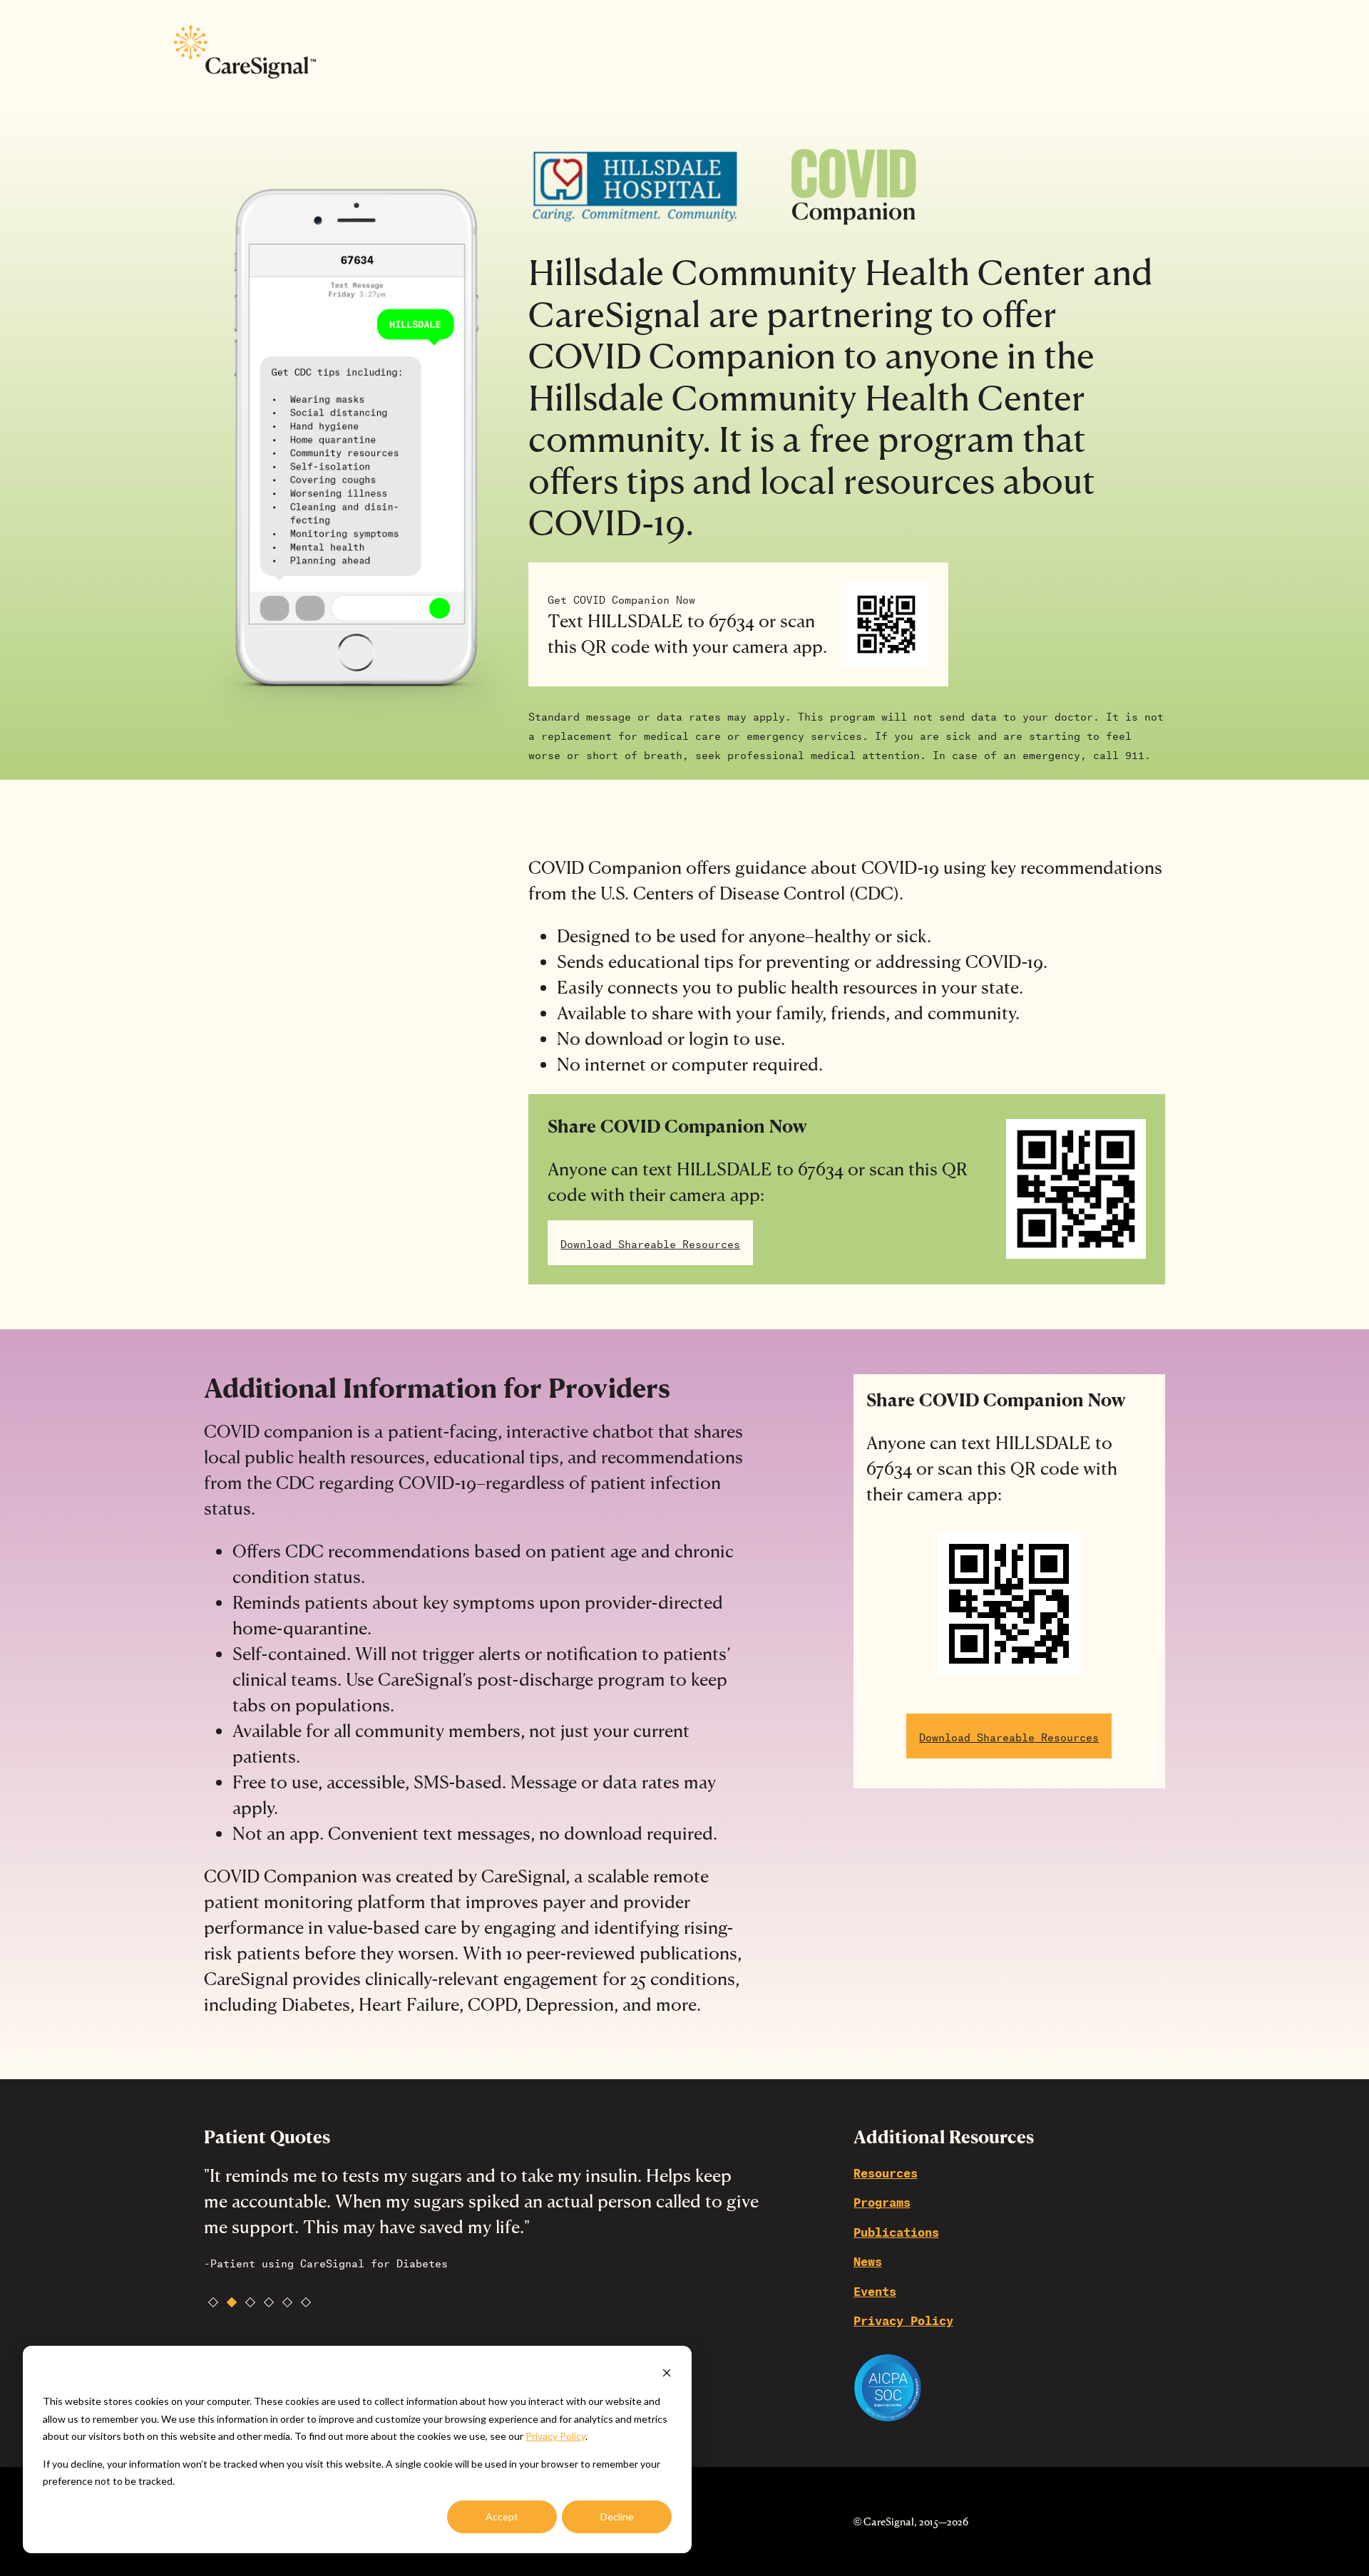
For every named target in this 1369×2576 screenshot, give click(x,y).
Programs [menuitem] (882, 2201)
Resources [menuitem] (886, 2171)
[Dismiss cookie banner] (667, 2375)
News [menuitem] (868, 2260)
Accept (502, 2516)
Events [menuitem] (875, 2290)
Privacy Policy (555, 2436)
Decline (617, 2516)
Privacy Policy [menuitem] (903, 2319)
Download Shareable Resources (650, 1243)
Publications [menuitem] (896, 2231)
